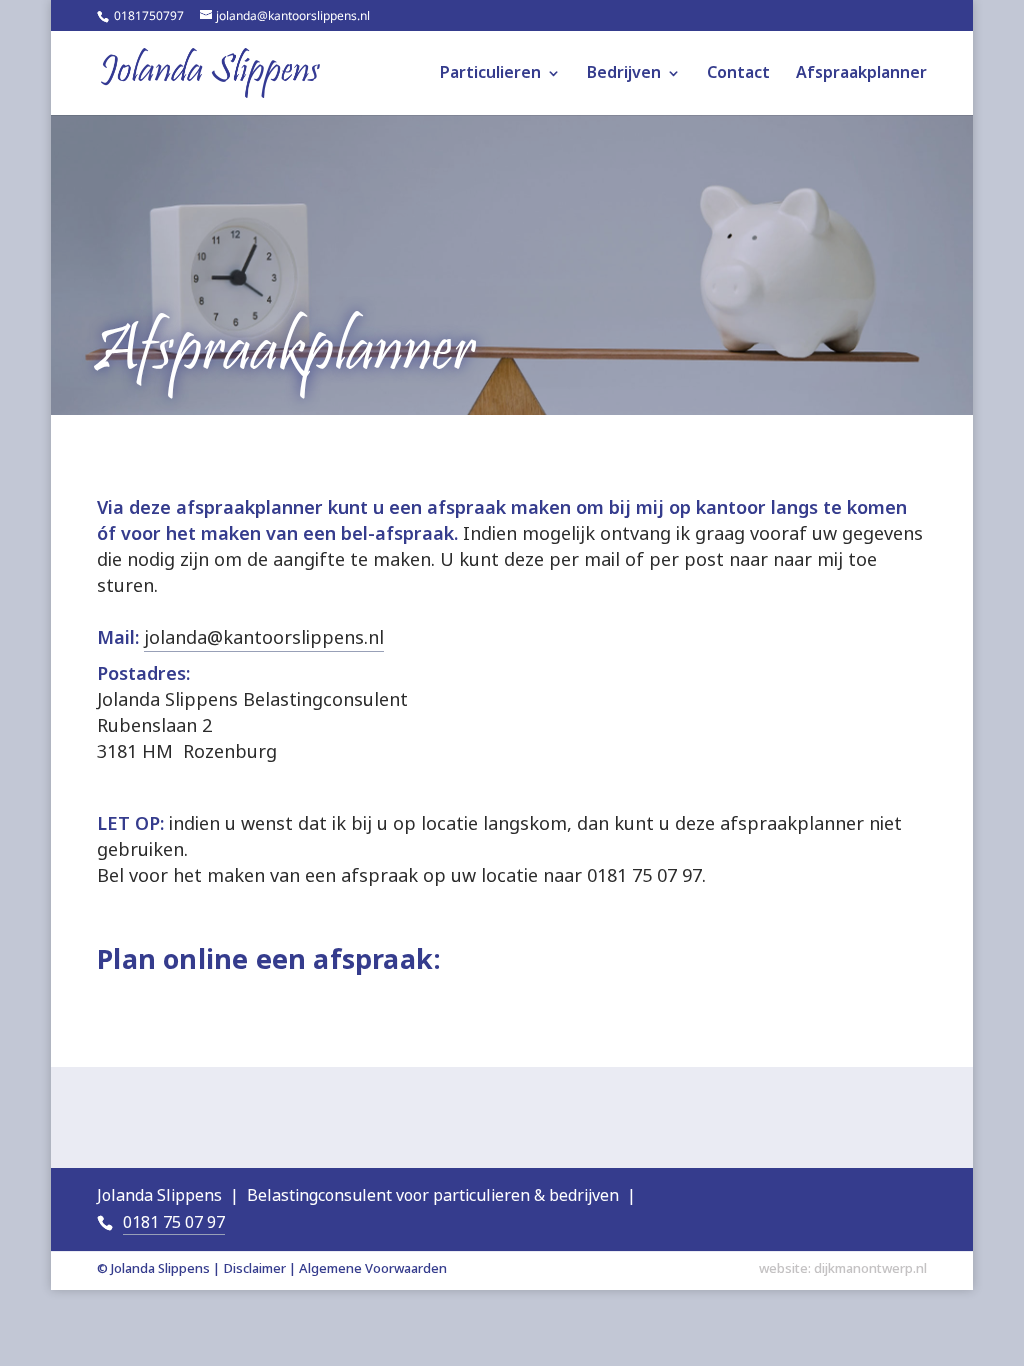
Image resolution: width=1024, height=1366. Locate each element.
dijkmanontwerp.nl (870, 1268)
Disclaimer (254, 1268)
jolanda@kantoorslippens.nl (264, 638)
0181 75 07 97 (174, 1222)
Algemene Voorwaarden (373, 1268)
